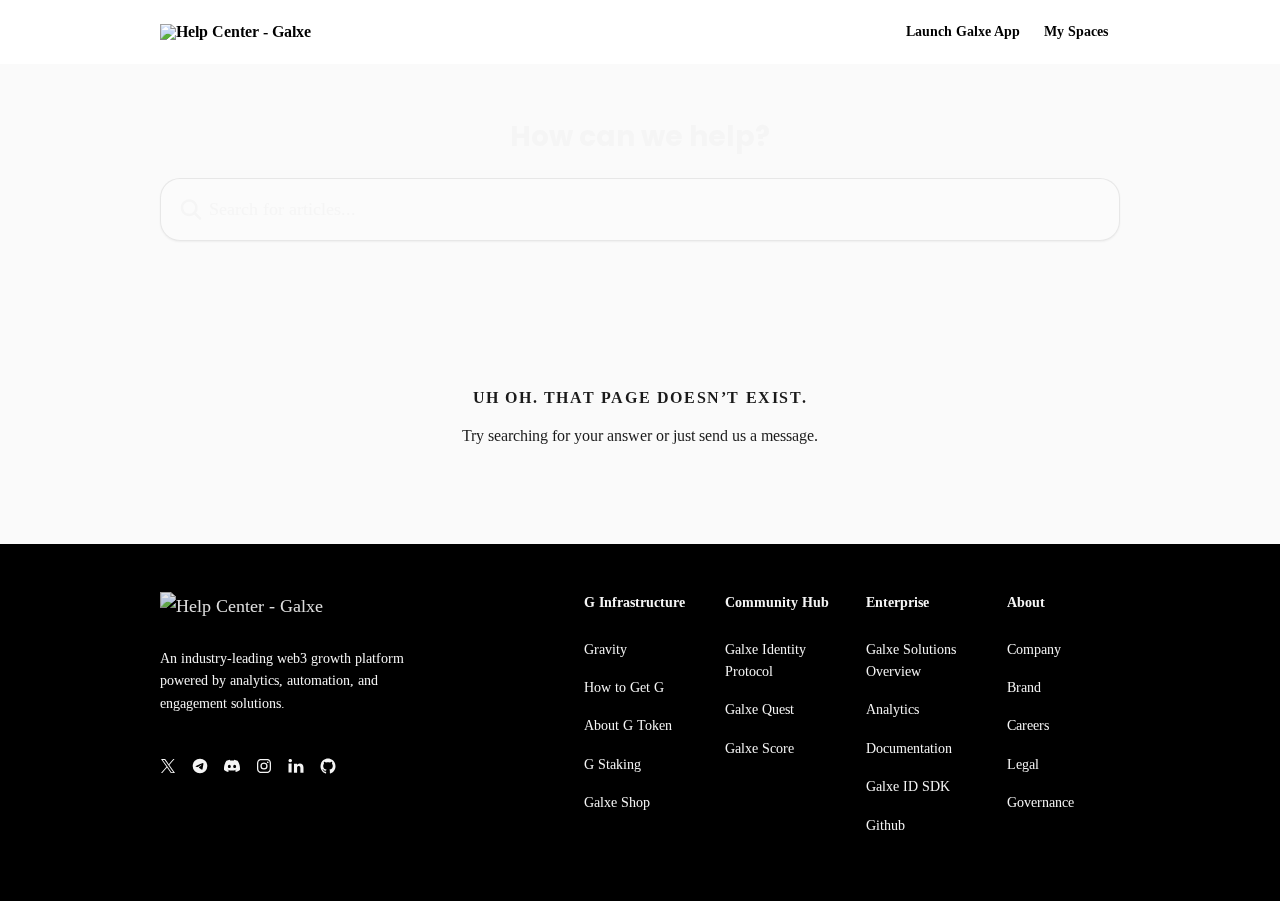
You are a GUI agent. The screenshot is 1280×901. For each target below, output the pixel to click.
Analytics (892, 709)
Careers (1028, 725)
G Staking (612, 764)
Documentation (909, 748)
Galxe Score (759, 748)
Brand (1024, 687)
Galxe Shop (617, 802)
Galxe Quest (759, 709)
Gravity (605, 649)
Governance (1040, 802)
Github (885, 825)
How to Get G (624, 687)
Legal (1023, 764)
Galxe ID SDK (908, 786)
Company (1034, 649)
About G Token (628, 725)
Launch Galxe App (963, 32)
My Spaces (1076, 32)
